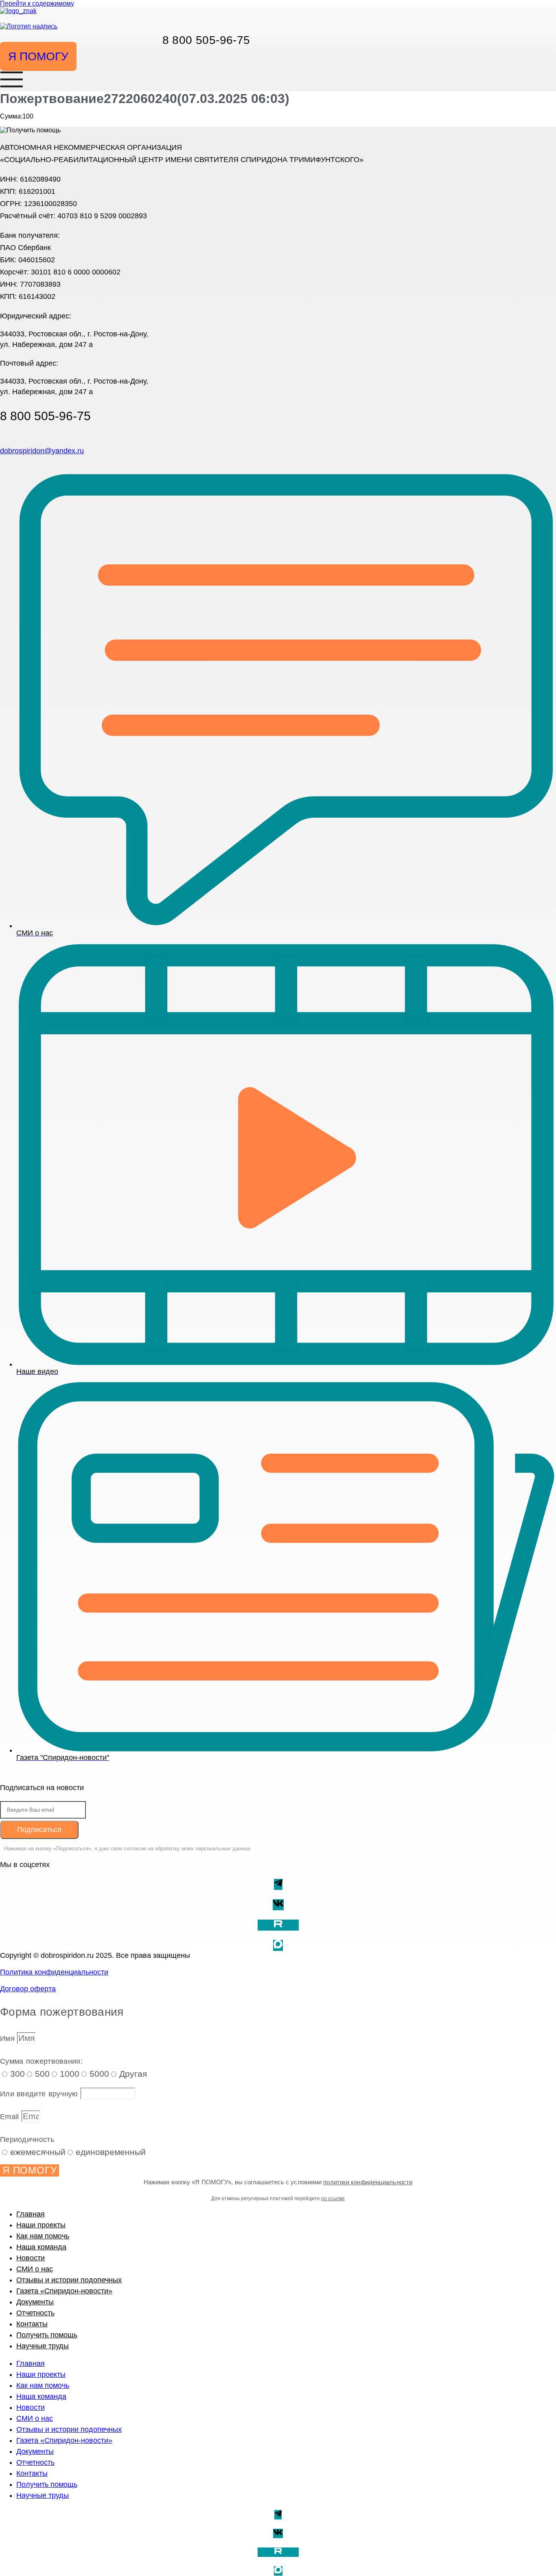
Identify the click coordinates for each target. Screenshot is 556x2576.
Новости (31, 2258)
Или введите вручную (40, 2094)
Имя (9, 2038)
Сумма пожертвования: (41, 2061)
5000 (99, 2074)
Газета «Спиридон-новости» (64, 2291)
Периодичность (27, 2139)
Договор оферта (28, 1989)
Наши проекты (41, 2225)
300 (18, 2074)
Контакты (32, 2324)
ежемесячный (38, 2152)
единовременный (111, 2152)
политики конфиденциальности (368, 2182)
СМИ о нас (35, 2269)
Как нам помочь (43, 2236)
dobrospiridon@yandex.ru (42, 451)
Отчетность (35, 2313)
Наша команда (41, 2247)
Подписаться (39, 1830)
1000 (70, 2074)
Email (11, 2117)
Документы (35, 2302)
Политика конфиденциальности (54, 1972)
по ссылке (333, 2199)
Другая (133, 2074)
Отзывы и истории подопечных (69, 2280)
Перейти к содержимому (37, 3)
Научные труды (43, 2346)
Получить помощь (47, 2335)
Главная (31, 2214)
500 (42, 2074)
